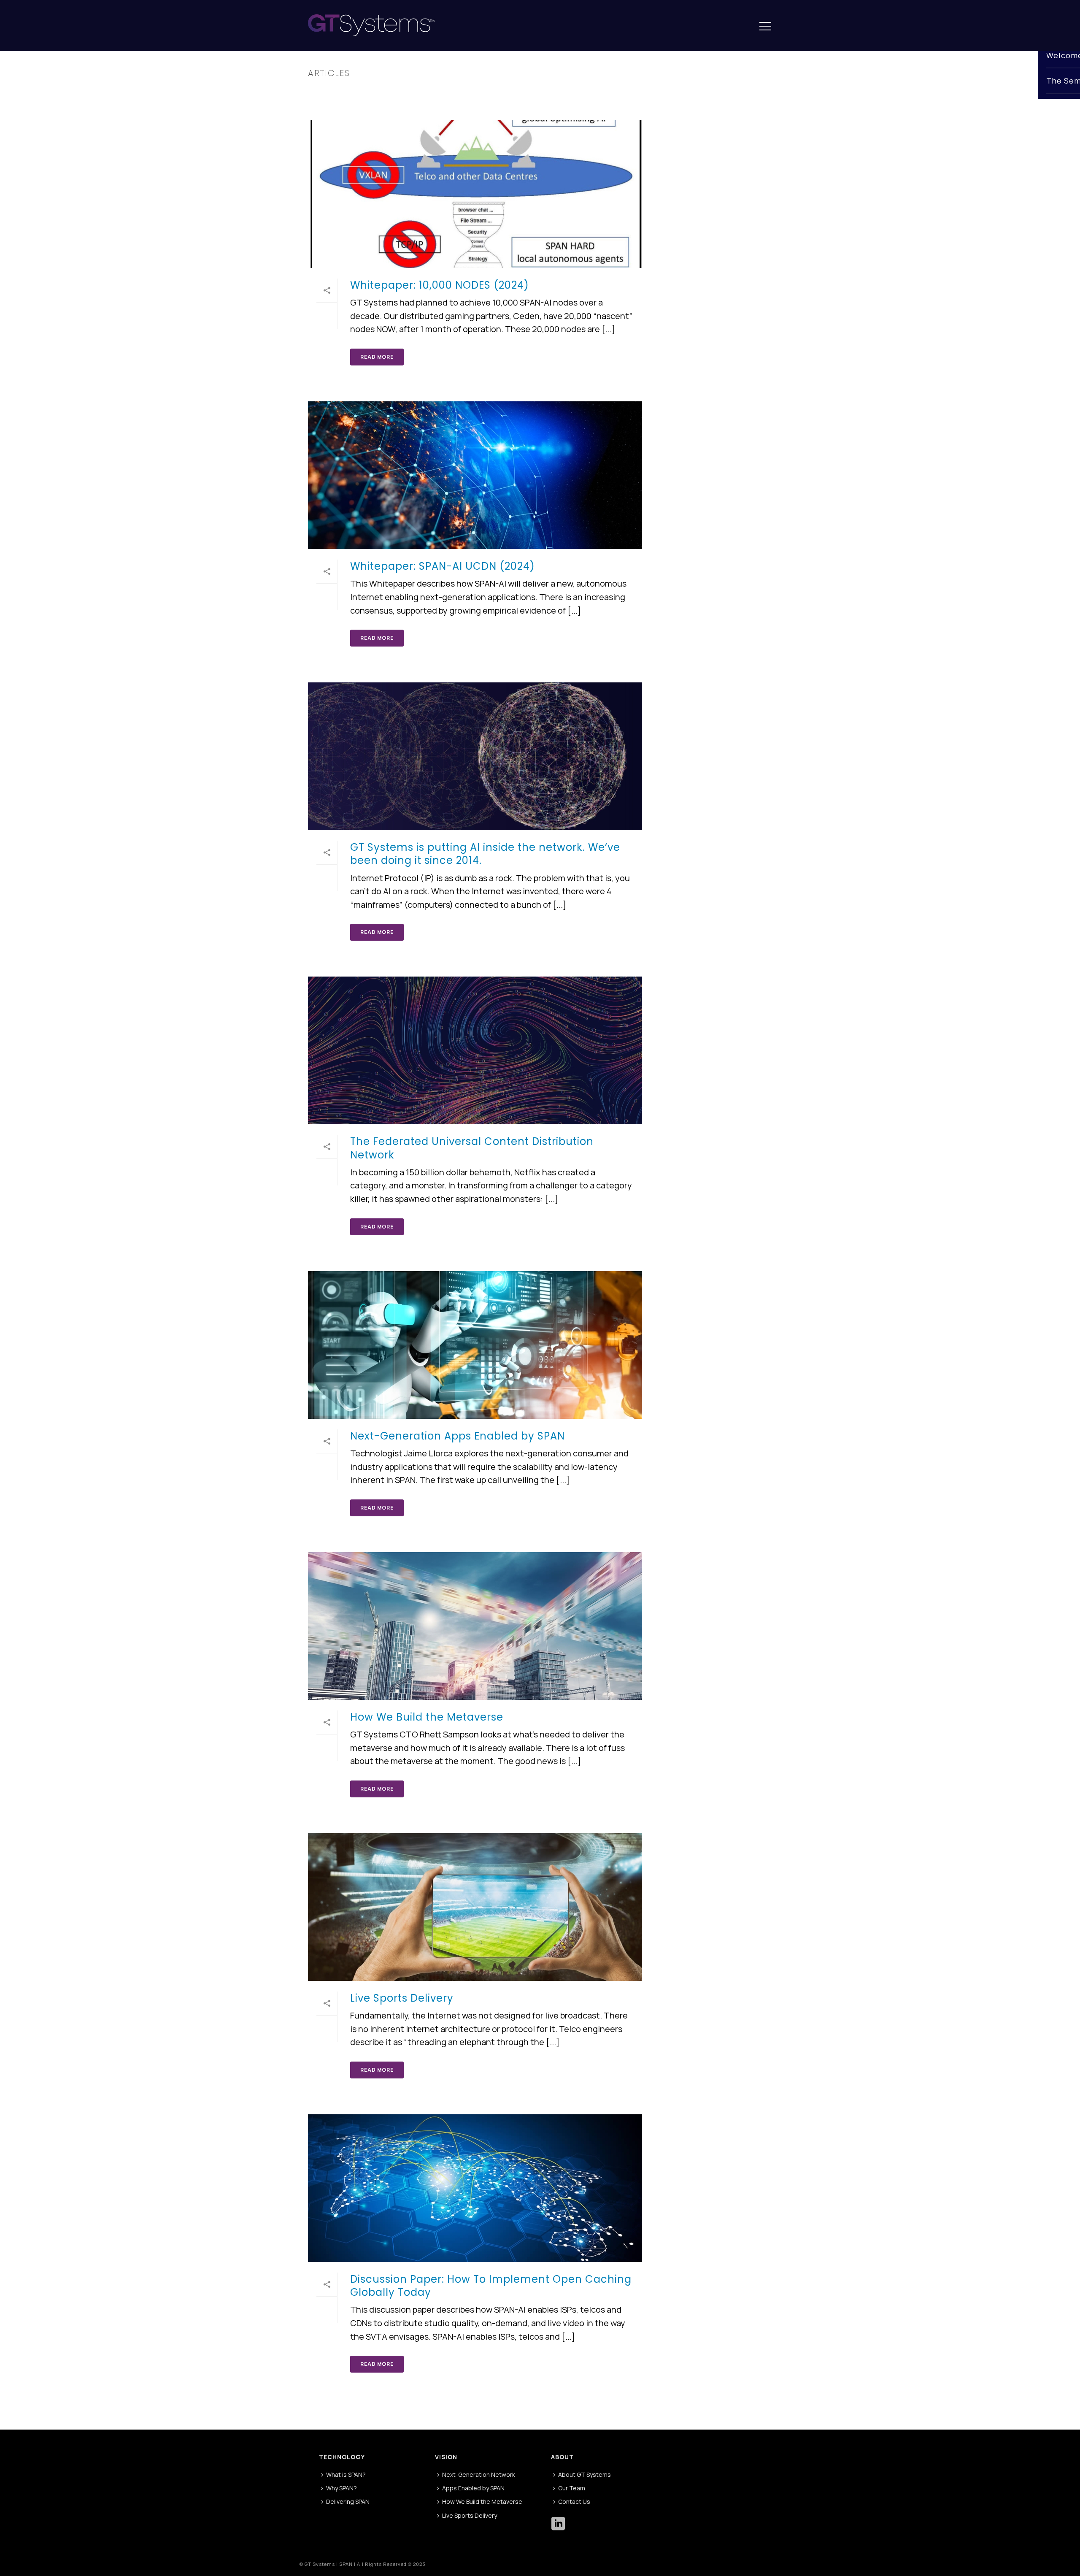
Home (730, 91)
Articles (755, 91)
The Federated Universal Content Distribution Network (472, 1148)
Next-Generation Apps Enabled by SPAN (458, 1436)
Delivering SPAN (348, 2502)
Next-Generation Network (479, 2475)
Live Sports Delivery (402, 1998)
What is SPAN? (346, 2475)
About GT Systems (585, 2475)
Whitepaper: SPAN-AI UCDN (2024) (443, 566)
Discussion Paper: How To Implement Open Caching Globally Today (491, 2286)
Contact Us (574, 2502)
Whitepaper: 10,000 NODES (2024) (440, 285)
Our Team (572, 2488)
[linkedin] (558, 2524)
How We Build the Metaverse (427, 1717)
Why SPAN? (342, 2488)
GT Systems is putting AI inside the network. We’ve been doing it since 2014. (485, 854)
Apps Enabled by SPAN (473, 2488)
